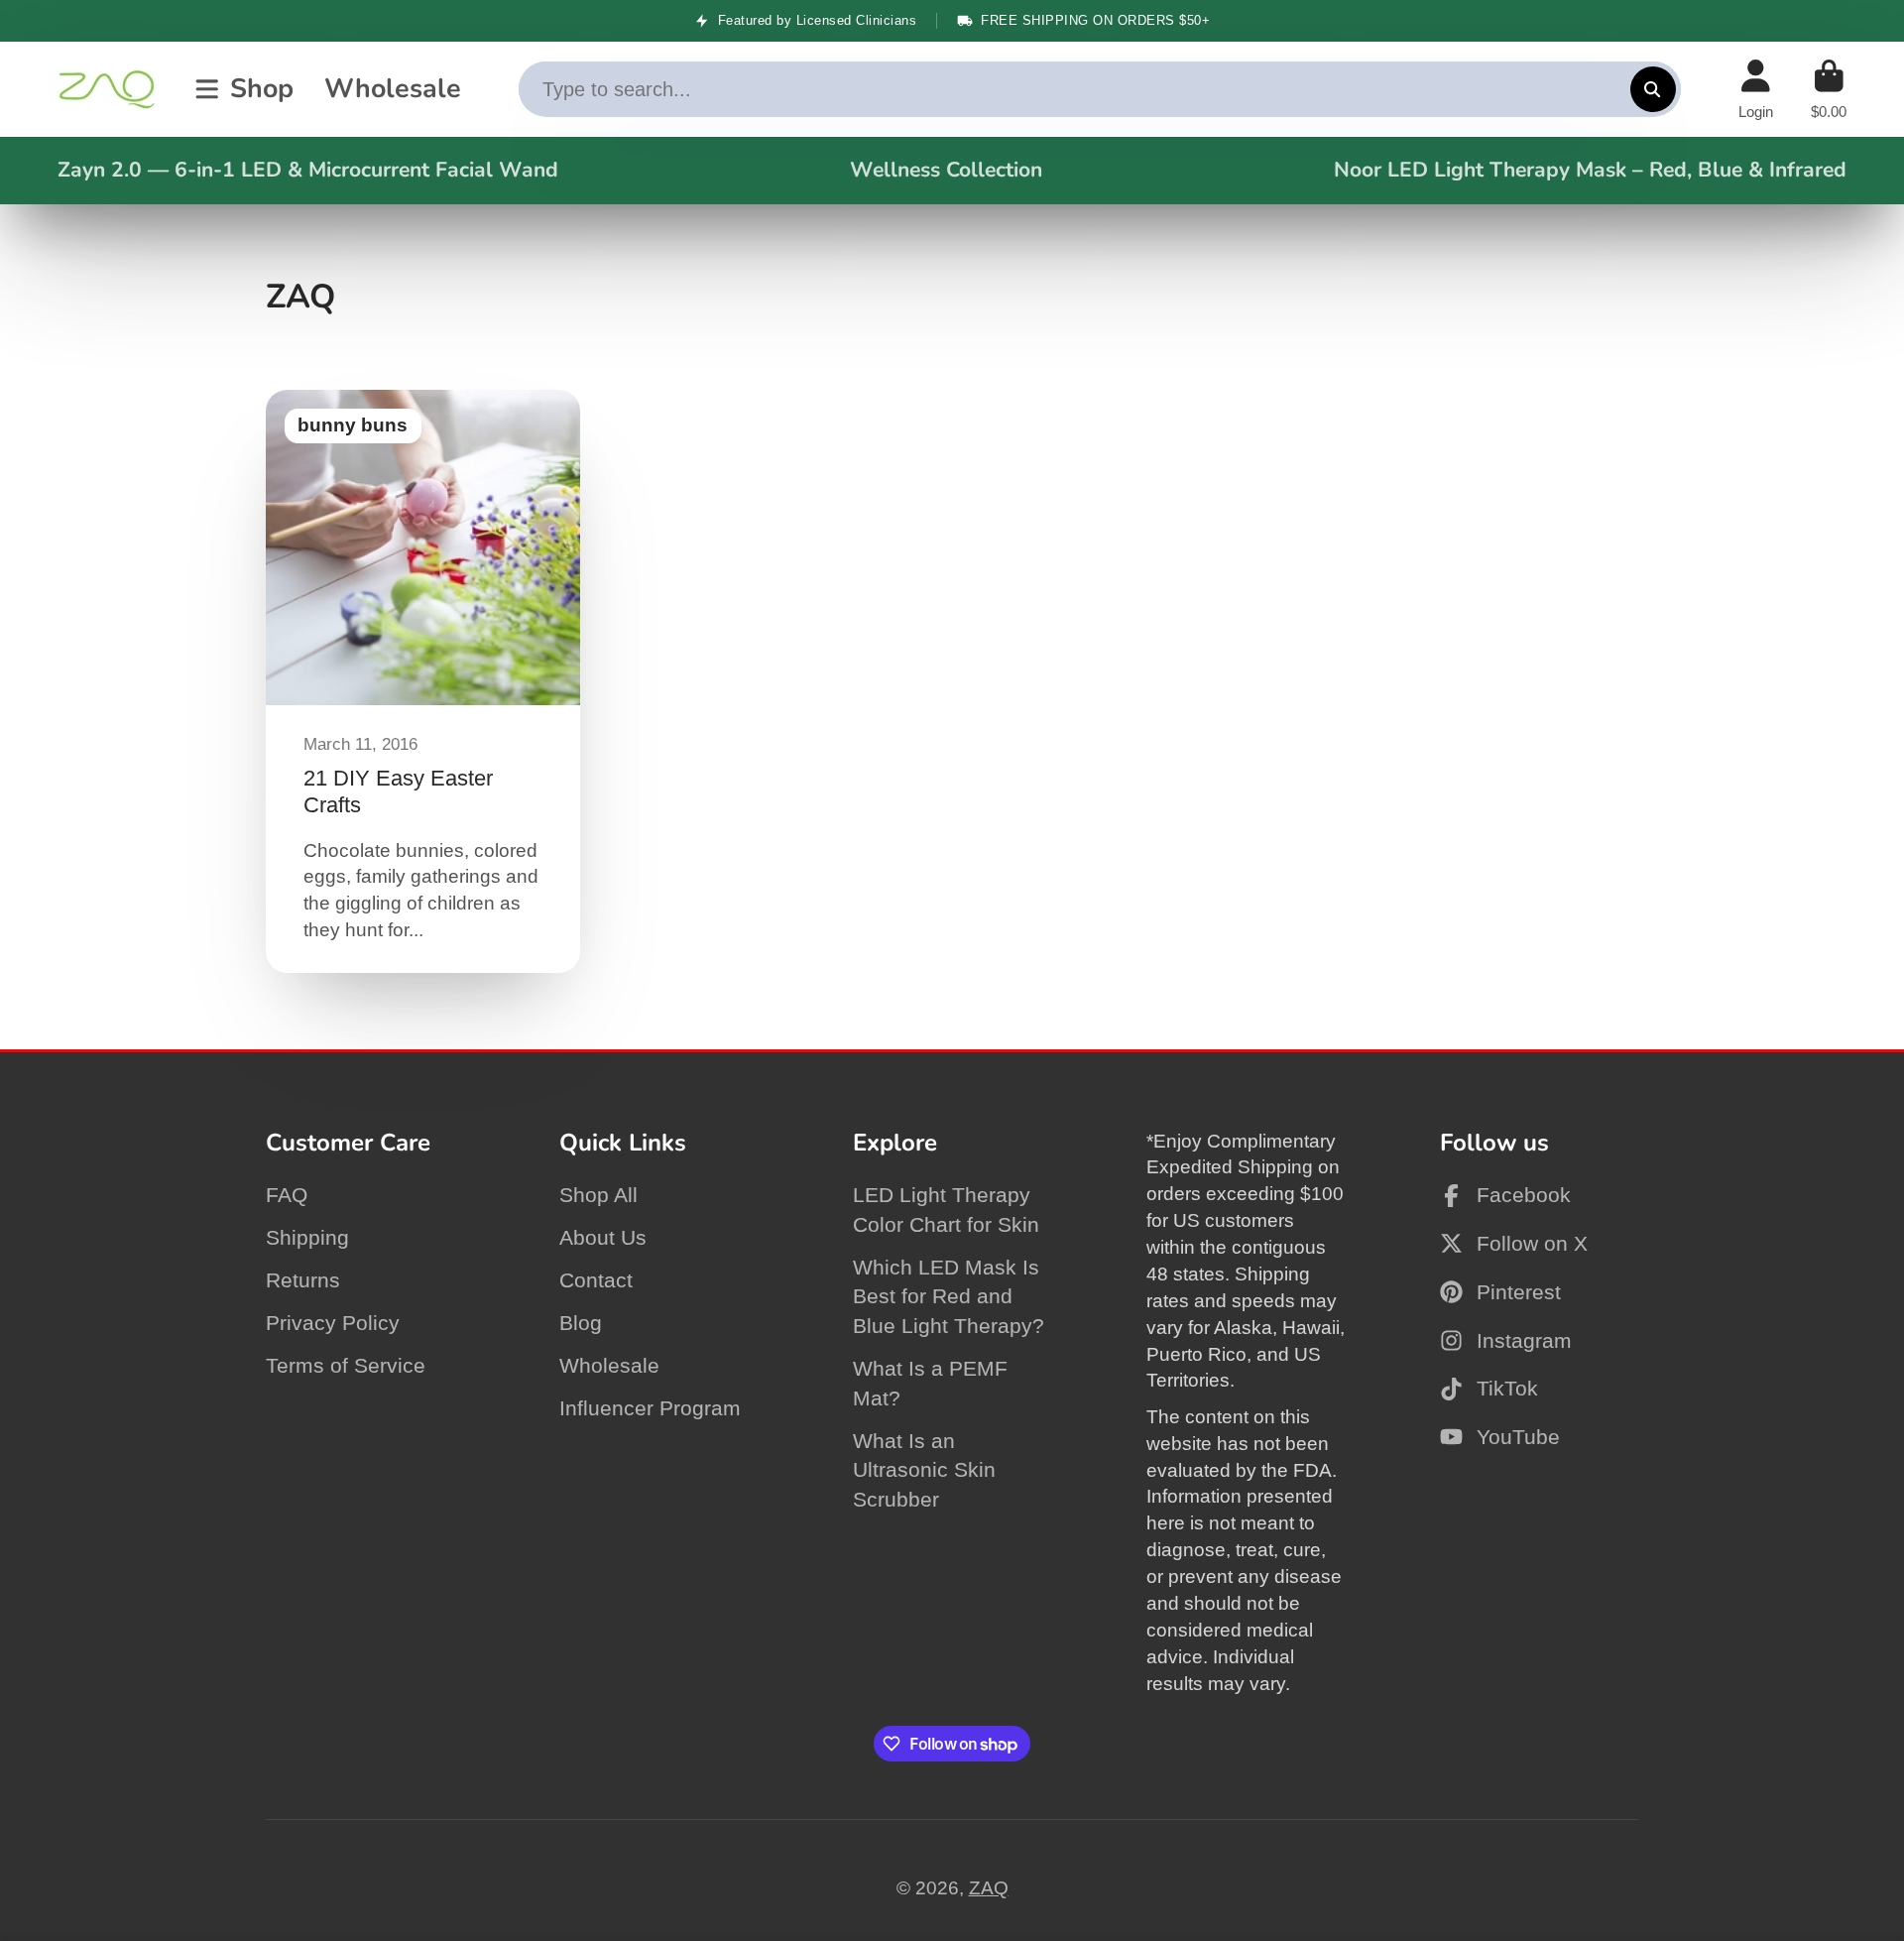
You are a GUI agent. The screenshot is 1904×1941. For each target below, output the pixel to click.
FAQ (287, 1195)
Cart (1829, 89)
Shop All (598, 1195)
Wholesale (393, 88)
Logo (107, 89)
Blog (581, 1323)
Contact (596, 1280)
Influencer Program (650, 1408)
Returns (303, 1280)
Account (1756, 89)
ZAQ (989, 1888)
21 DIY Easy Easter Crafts (423, 681)
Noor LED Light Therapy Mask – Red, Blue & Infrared (1590, 170)
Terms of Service (346, 1365)
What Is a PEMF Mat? (930, 1383)
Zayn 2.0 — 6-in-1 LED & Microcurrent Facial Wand (308, 170)
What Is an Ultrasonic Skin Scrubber (924, 1470)
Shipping (307, 1237)
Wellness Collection (946, 170)
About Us (603, 1237)
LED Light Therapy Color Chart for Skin (946, 1210)
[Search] (1653, 89)
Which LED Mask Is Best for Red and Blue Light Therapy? (949, 1296)
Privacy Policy (333, 1323)
